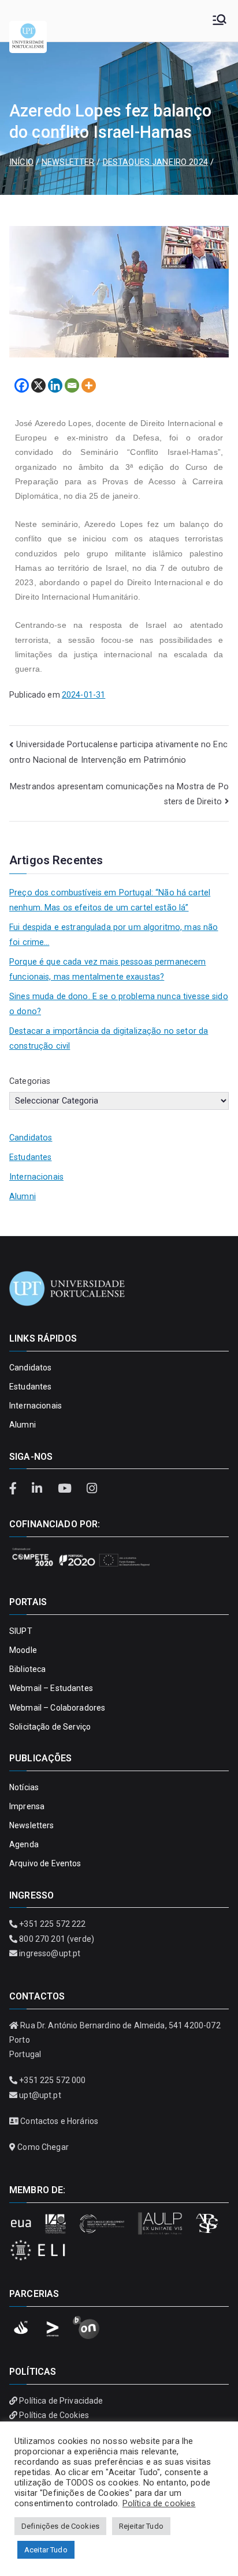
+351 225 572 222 (52, 1924)
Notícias (24, 1787)
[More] (89, 385)
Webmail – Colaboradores (57, 1708)
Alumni (23, 1197)
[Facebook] (22, 385)
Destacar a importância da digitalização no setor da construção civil (109, 1039)
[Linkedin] (55, 385)
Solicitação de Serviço (50, 1727)
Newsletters (32, 1825)
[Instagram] (92, 1489)
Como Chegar (43, 2147)
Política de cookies (159, 2503)
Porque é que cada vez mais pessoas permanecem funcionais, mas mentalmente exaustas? (107, 969)
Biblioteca (27, 1669)
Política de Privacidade (61, 2401)
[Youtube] (66, 1489)
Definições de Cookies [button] (60, 2526)
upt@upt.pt (40, 2095)
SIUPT (21, 1631)
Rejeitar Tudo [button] (141, 2526)
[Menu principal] (220, 21)
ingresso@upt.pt (50, 1953)
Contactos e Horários (59, 2121)
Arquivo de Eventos (45, 1863)
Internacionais (36, 1177)
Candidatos (31, 1138)
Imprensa (27, 1806)
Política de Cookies (54, 2415)
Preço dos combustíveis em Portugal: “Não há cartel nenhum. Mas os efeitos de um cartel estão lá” (110, 900)
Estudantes (30, 1157)
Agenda (24, 1844)
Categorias (30, 1081)
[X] (38, 385)
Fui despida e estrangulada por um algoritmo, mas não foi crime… (114, 935)
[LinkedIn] (39, 1489)
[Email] (72, 385)
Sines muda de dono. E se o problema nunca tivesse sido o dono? (119, 1004)
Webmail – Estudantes (51, 1688)
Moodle (23, 1650)
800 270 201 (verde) (57, 1939)
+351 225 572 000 (52, 2080)
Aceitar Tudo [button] (46, 2550)
